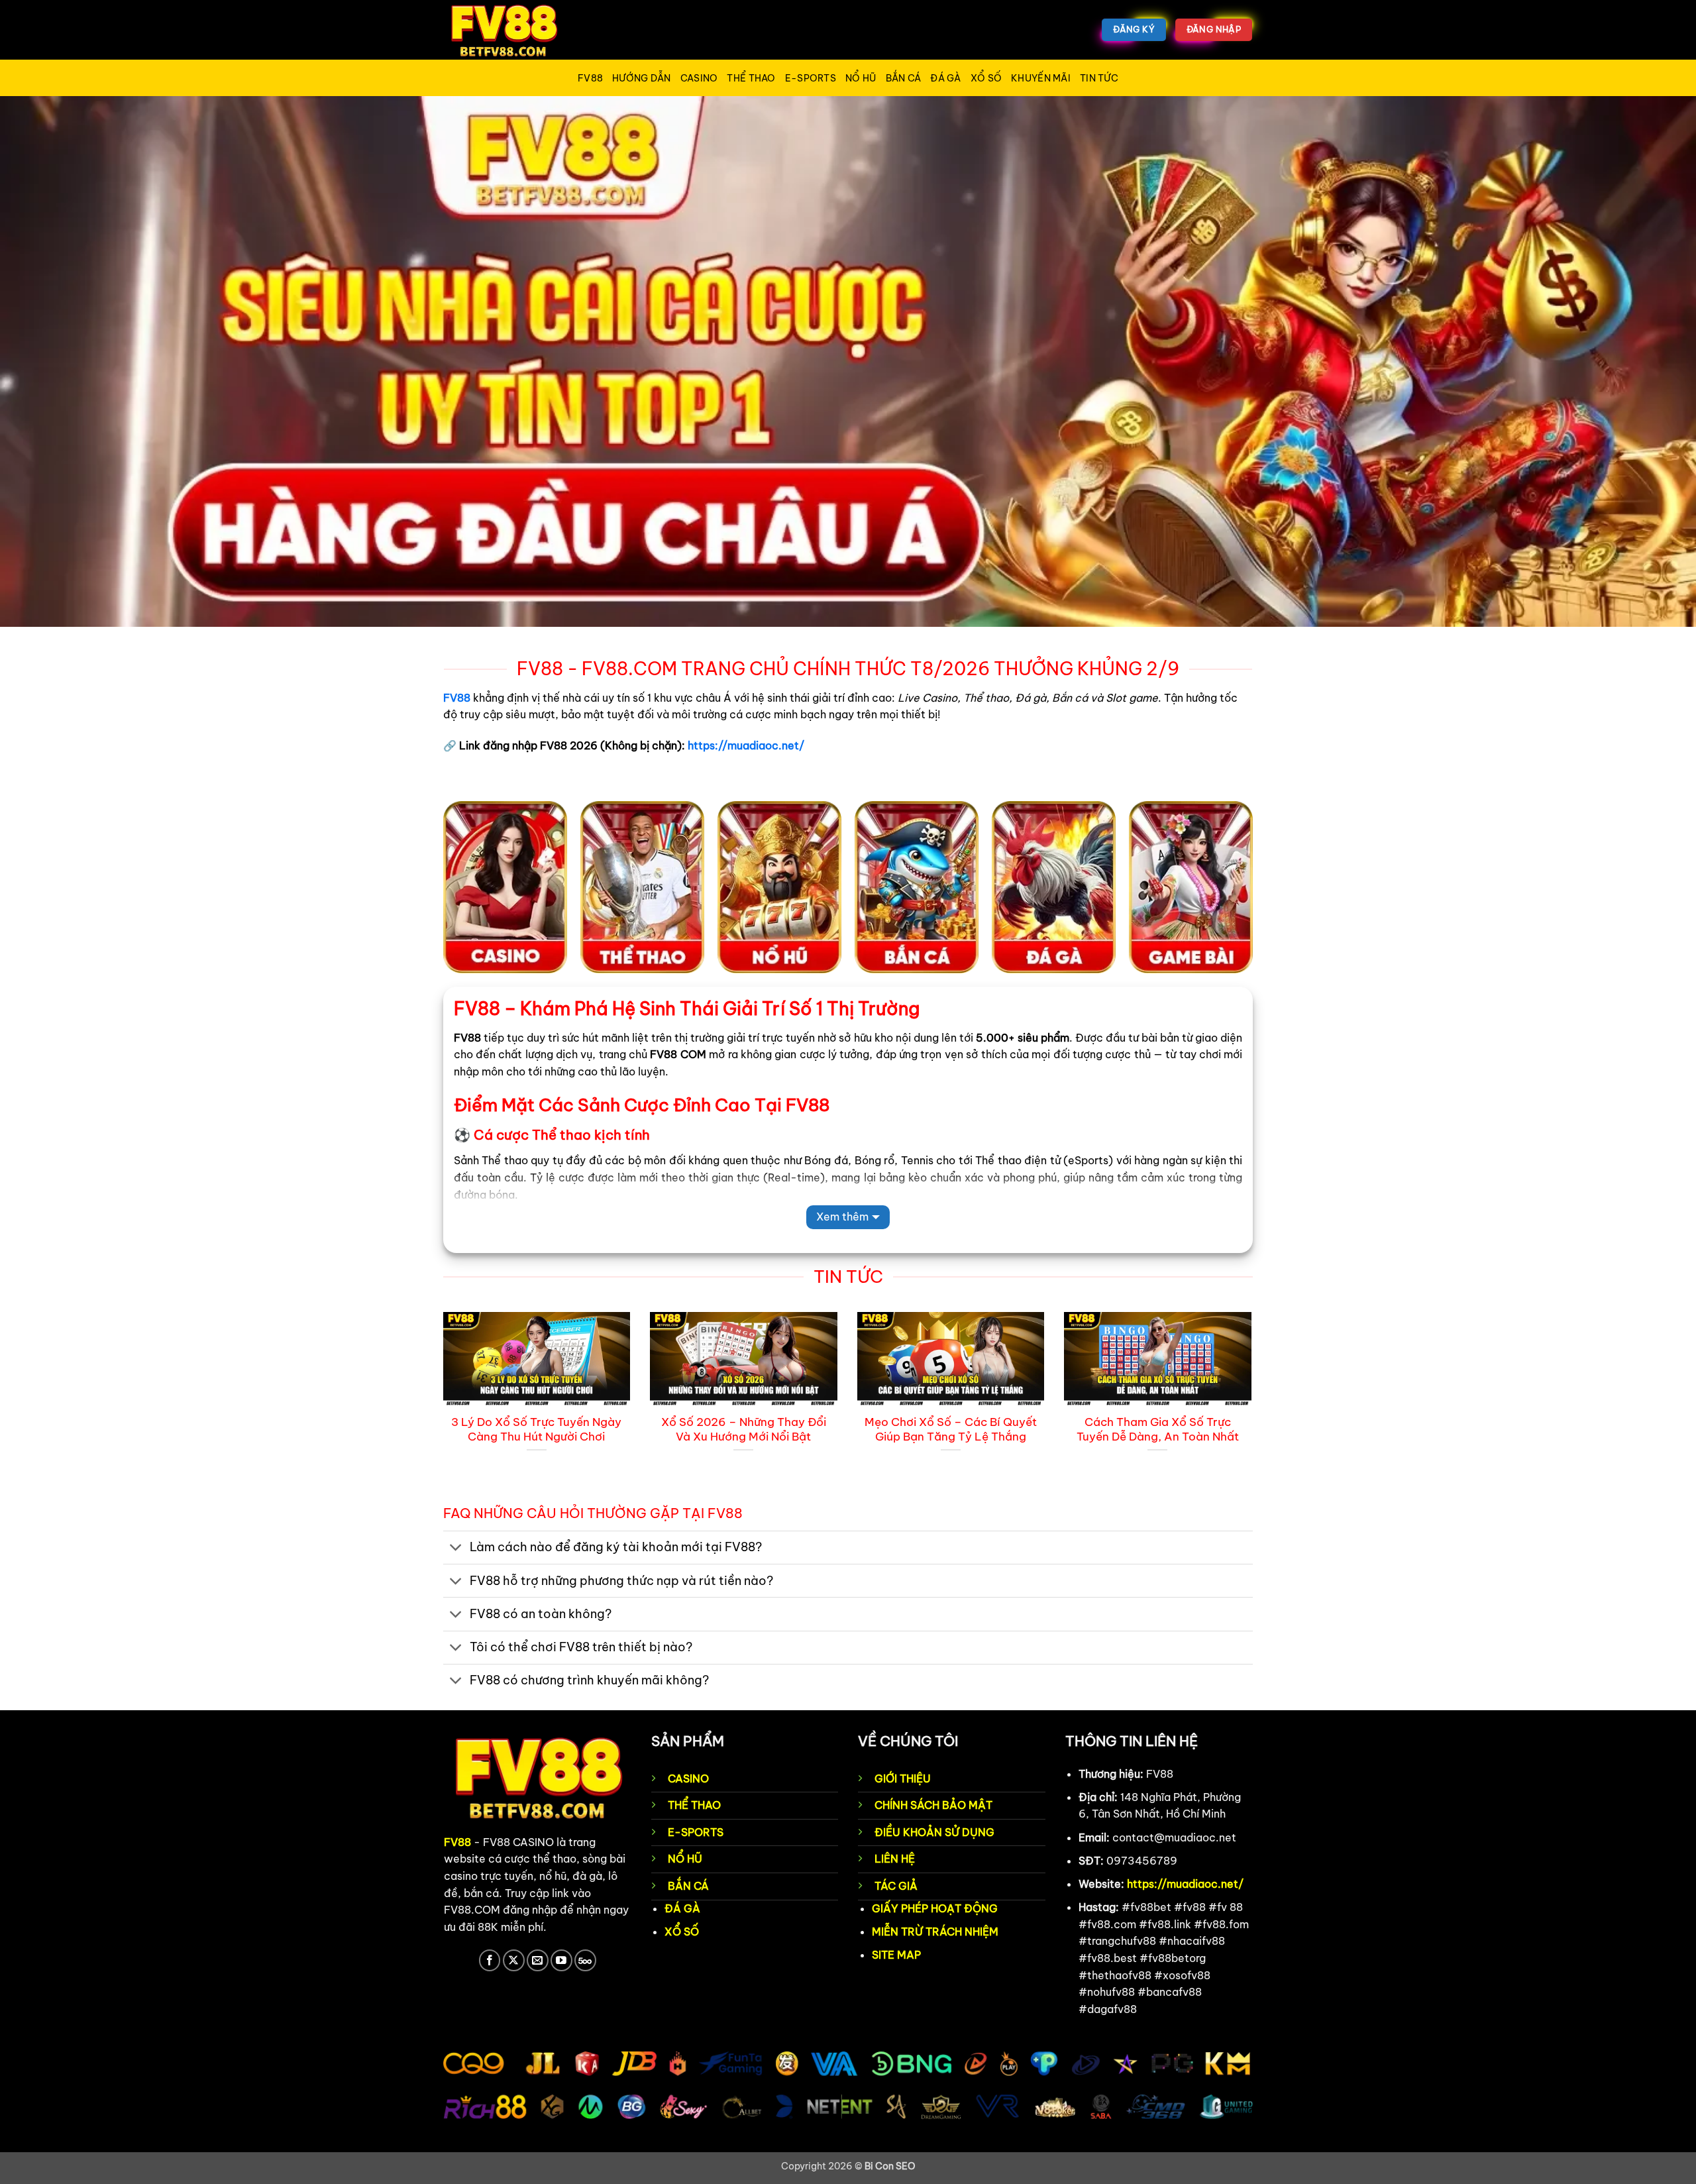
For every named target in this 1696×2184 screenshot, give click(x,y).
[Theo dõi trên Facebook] (490, 1960)
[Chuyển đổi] (456, 1549)
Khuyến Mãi (1041, 78)
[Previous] (441, 1406)
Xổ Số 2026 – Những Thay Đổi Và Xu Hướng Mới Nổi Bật (744, 1429)
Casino (699, 78)
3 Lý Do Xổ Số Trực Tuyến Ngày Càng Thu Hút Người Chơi (536, 1429)
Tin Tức (1099, 78)
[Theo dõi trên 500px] (585, 1960)
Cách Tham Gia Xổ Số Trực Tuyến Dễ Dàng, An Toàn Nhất (1158, 1429)
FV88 (590, 78)
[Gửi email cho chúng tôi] (538, 1960)
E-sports (811, 78)
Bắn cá (904, 78)
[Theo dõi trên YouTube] (561, 1960)
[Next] (1254, 1406)
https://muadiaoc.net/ (746, 745)
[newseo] (510, 30)
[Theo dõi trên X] (514, 1960)
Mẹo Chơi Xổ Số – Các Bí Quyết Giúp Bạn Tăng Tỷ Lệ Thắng (951, 1429)
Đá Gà (945, 78)
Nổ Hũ (861, 78)
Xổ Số (986, 78)
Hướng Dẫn (642, 78)
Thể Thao (751, 78)
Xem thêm (842, 1217)
